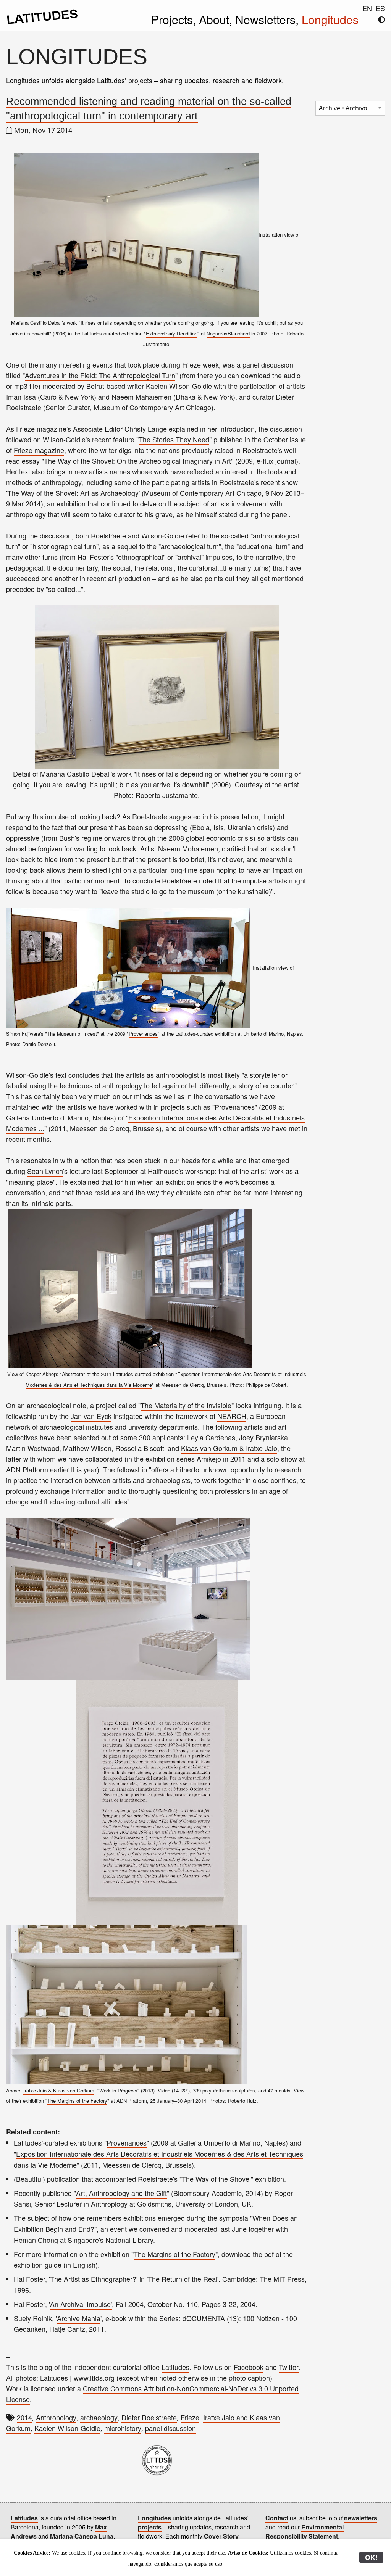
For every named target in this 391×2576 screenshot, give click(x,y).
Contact (277, 2518)
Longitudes (330, 19)
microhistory (123, 2428)
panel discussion (170, 2428)
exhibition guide (38, 2265)
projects (140, 80)
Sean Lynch (45, 1171)
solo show (282, 1459)
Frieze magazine (39, 450)
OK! (371, 2557)
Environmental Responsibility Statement (305, 2532)
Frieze (190, 2417)
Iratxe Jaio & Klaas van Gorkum (59, 2090)
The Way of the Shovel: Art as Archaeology (73, 493)
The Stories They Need (174, 439)
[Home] (42, 22)
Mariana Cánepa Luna (82, 2536)
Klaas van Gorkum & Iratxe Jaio (229, 1448)
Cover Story (221, 2536)
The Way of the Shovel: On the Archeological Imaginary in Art (137, 461)
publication (63, 2179)
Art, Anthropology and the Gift (121, 2193)
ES (380, 8)
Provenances (143, 1034)
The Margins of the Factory (77, 2101)
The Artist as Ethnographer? (93, 2279)
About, (217, 19)
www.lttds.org (94, 2378)
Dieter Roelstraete (149, 2417)
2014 (24, 2417)
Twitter (289, 2367)
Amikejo (209, 1459)
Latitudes (175, 2367)
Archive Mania (79, 2318)
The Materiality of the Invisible (186, 1405)
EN (367, 8)
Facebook (249, 2367)
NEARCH (232, 1416)
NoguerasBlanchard (228, 333)
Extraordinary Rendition (172, 333)
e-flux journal (276, 461)
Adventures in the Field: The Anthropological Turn (100, 375)
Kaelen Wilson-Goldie (67, 2428)
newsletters (361, 2518)
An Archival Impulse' (81, 2304)
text (61, 1075)
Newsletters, (268, 19)
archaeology (99, 2417)
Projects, (175, 19)
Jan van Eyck (91, 1416)
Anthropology (56, 2417)
